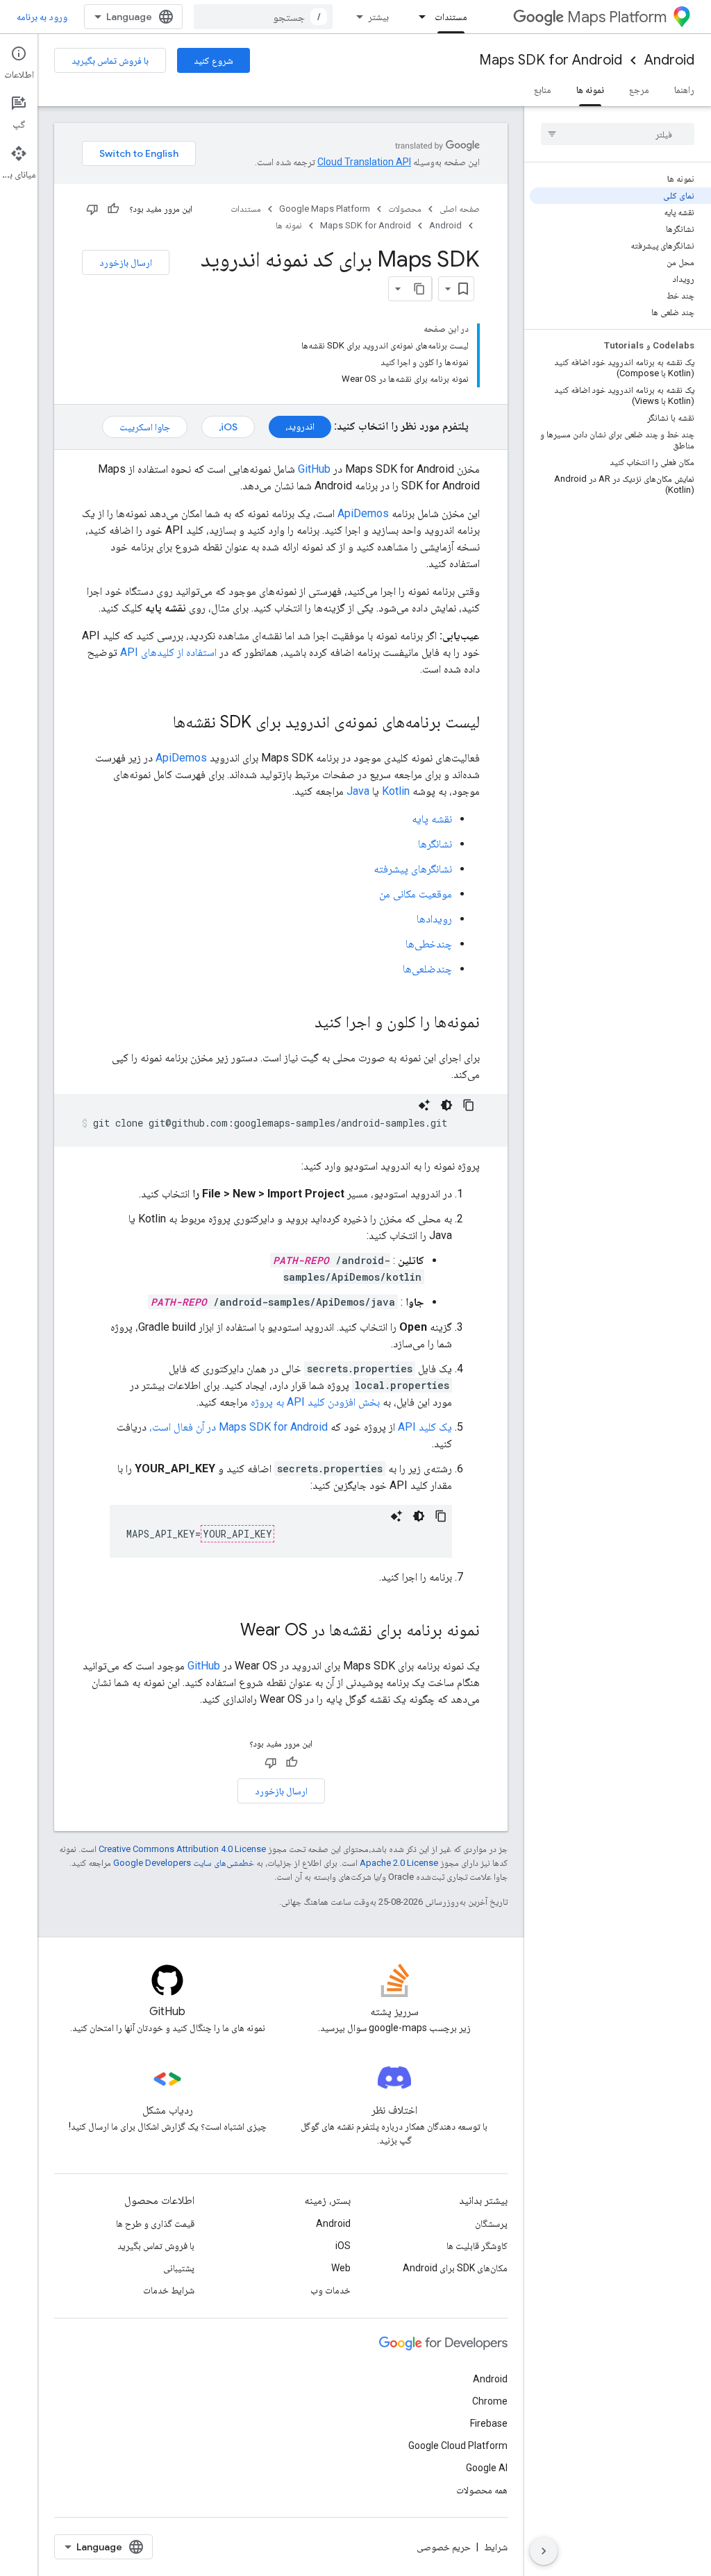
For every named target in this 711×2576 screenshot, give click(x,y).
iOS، (228, 427)
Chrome (490, 2401)
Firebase (489, 2423)
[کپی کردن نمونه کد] (469, 1105)
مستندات (451, 17)
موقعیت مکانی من (416, 894)
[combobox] (263, 17)
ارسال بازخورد (126, 262)
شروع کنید (214, 60)
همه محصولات (482, 2490)
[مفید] (113, 209)
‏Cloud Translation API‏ (364, 162)
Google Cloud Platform (458, 2445)
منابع (543, 90)
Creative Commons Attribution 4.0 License (182, 1849)
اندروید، (300, 426)
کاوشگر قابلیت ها (477, 2246)
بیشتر (378, 17)
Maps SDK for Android (551, 60)
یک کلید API (425, 1427)
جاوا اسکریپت (145, 427)
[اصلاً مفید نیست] (92, 209)
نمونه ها (590, 90)
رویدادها (434, 919)
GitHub (314, 469)
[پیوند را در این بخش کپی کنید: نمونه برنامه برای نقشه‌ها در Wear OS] (226, 1631)
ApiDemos (363, 513)
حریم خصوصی (444, 2547)
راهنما (684, 90)
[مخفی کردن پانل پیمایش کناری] (544, 2551)
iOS (343, 2246)
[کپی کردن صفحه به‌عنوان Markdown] (419, 289)
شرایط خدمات (169, 2290)
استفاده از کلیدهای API (168, 652)
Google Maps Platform (325, 209)
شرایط (496, 2547)
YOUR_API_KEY (237, 1534)
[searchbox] (618, 134)
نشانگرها (435, 844)
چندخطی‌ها (429, 944)
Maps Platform (617, 17)
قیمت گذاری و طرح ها (155, 2223)
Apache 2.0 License (399, 1863)
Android (669, 60)
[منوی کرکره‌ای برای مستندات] (418, 17)
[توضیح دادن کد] (424, 1105)
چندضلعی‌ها (427, 969)
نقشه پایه (432, 819)
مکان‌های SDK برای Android (455, 2268)
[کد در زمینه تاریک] (446, 1105)
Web (341, 2268)
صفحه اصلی (460, 209)
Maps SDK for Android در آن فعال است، (239, 1427)
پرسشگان (491, 2223)
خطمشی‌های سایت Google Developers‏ (184, 1863)
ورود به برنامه (42, 17)
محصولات (405, 209)
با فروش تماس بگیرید (110, 60)
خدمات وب (331, 2290)
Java (358, 791)
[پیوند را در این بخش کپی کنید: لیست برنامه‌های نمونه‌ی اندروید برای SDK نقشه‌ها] (159, 723)
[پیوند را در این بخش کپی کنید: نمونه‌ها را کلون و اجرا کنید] (301, 1023)
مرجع (639, 90)
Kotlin (396, 791)
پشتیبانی (179, 2268)
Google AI (487, 2468)
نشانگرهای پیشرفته (413, 869)
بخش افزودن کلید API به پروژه (315, 1402)
